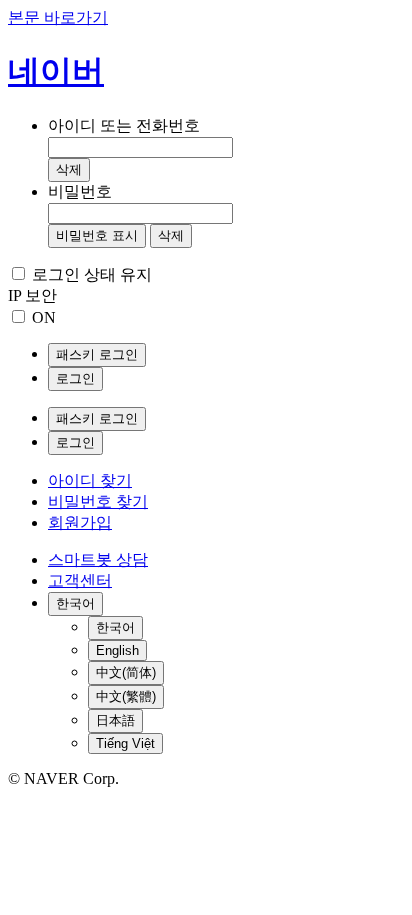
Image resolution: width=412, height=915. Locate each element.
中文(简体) (126, 672)
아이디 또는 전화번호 (124, 125)
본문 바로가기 (58, 17)
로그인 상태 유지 (92, 274)
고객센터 (80, 580)
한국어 (115, 627)
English (117, 650)
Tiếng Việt (125, 743)
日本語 (115, 720)
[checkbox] (18, 273)
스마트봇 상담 (98, 559)
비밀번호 (80, 191)
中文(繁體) (126, 696)
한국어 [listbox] (75, 603)
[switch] (18, 316)
